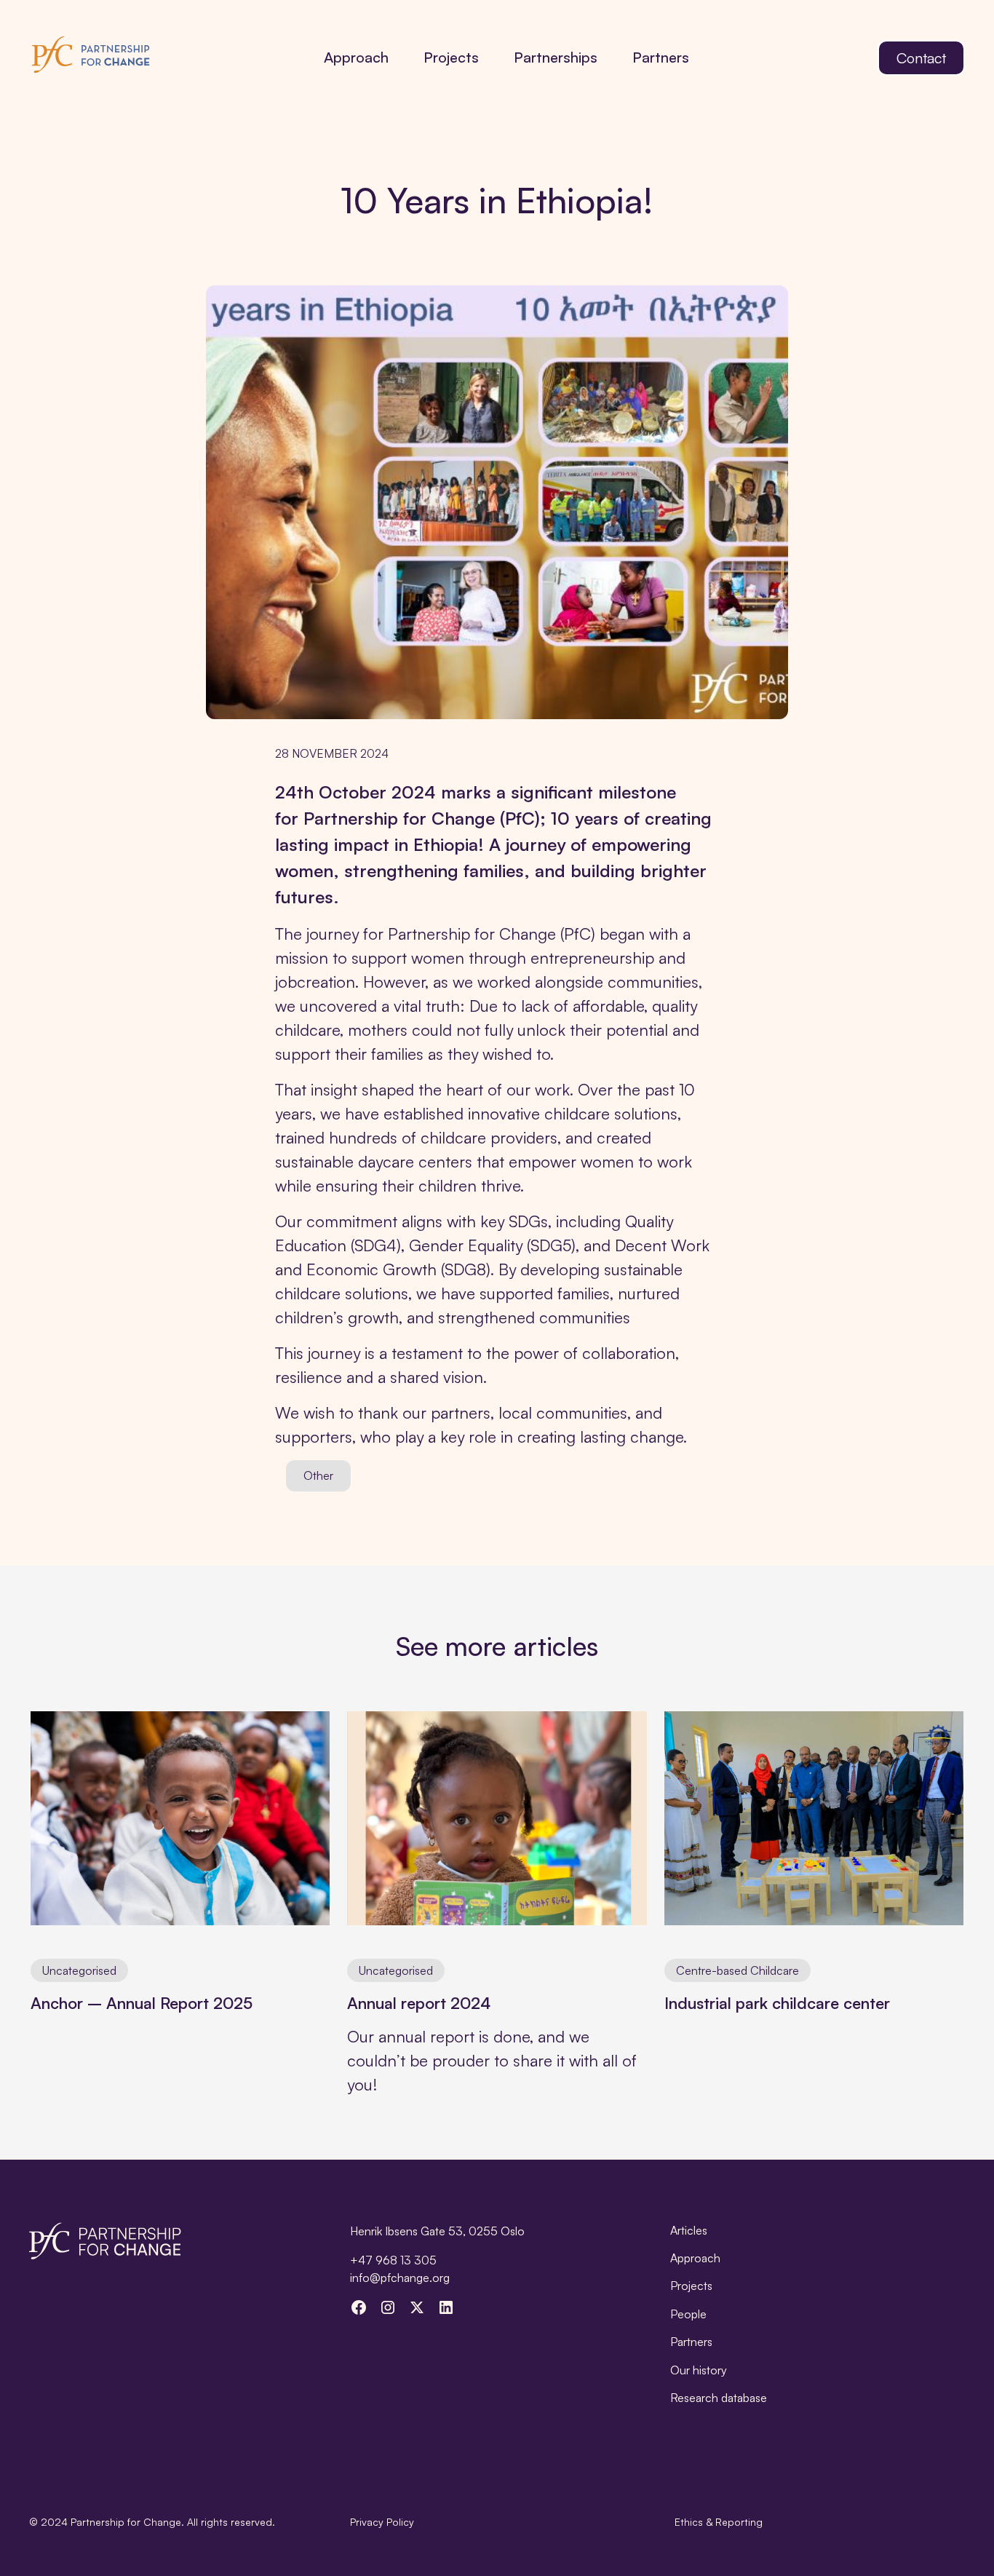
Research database (719, 2398)
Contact (921, 58)
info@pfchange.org (400, 2278)
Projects (451, 57)
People (688, 2314)
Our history (699, 2370)
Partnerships (556, 57)
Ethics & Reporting (719, 2522)
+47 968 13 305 (393, 2260)
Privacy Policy (382, 2522)
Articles (689, 2230)
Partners (661, 57)
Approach (356, 57)
